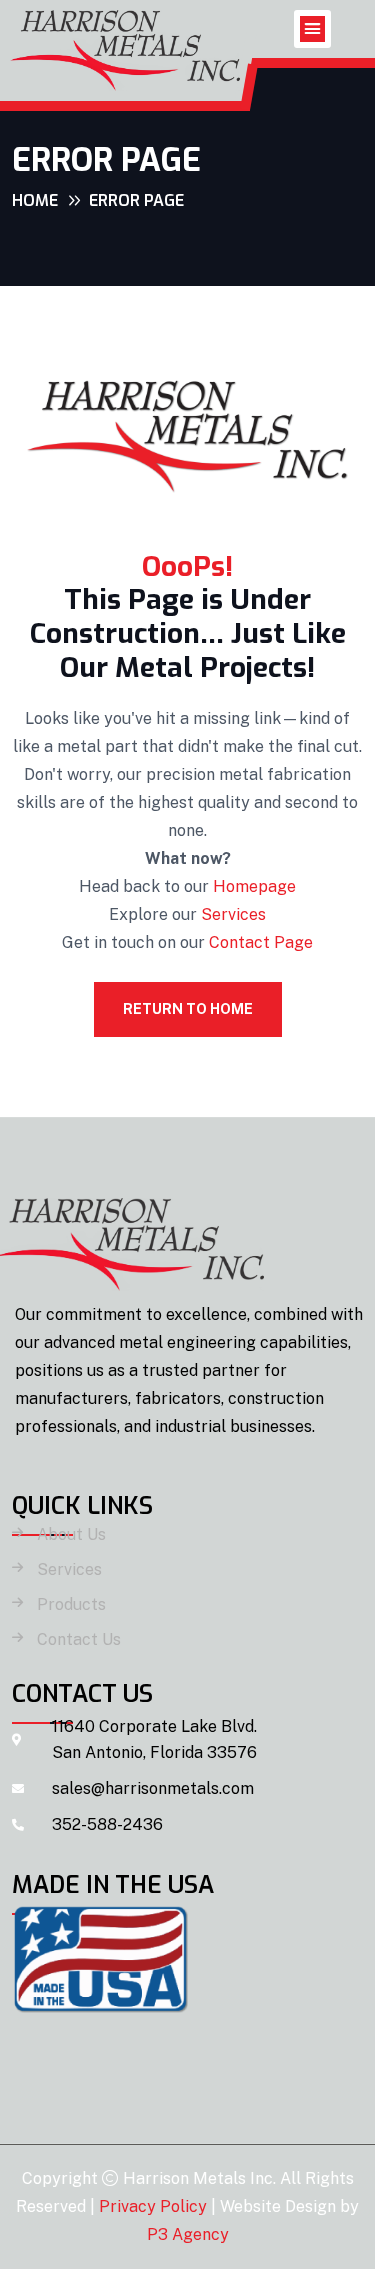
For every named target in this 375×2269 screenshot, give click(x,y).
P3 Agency (188, 2234)
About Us (71, 1535)
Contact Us (79, 1640)
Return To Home (188, 1009)
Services (233, 914)
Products (71, 1605)
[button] (313, 29)
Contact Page (261, 942)
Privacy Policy (153, 2206)
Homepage (254, 886)
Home (35, 200)
